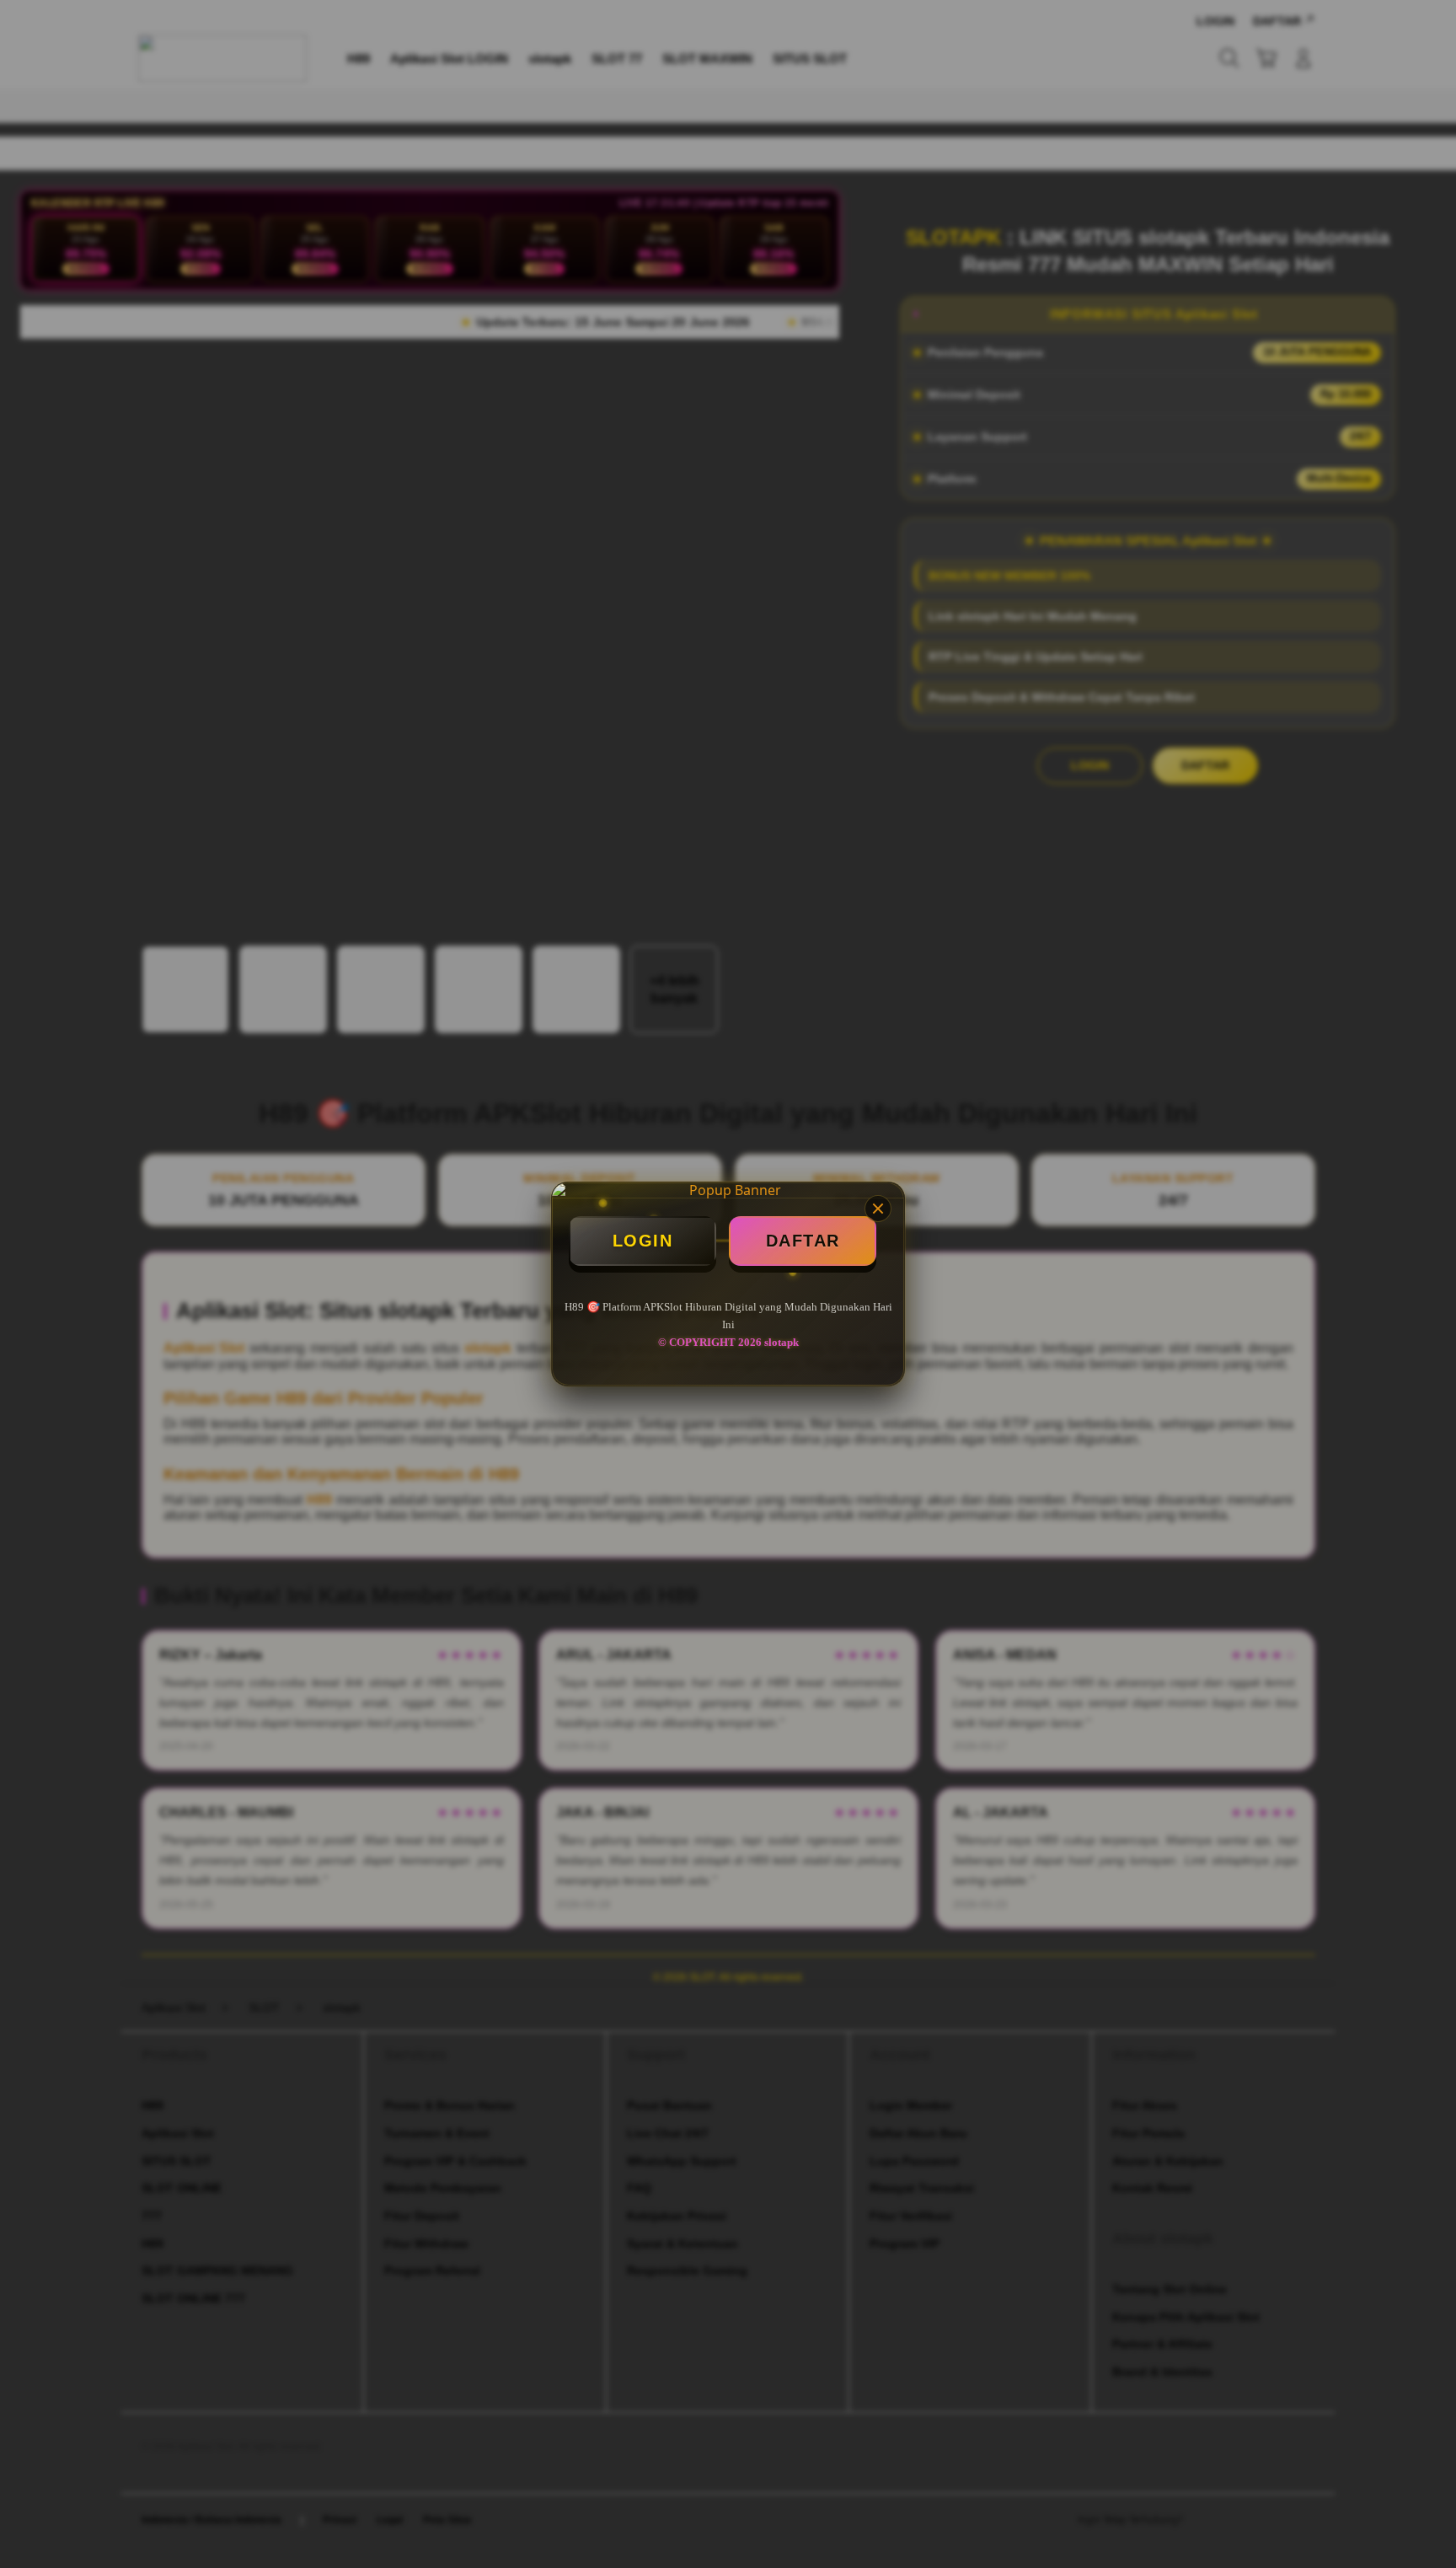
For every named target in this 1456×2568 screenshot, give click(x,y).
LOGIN (643, 1241)
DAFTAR (803, 1241)
